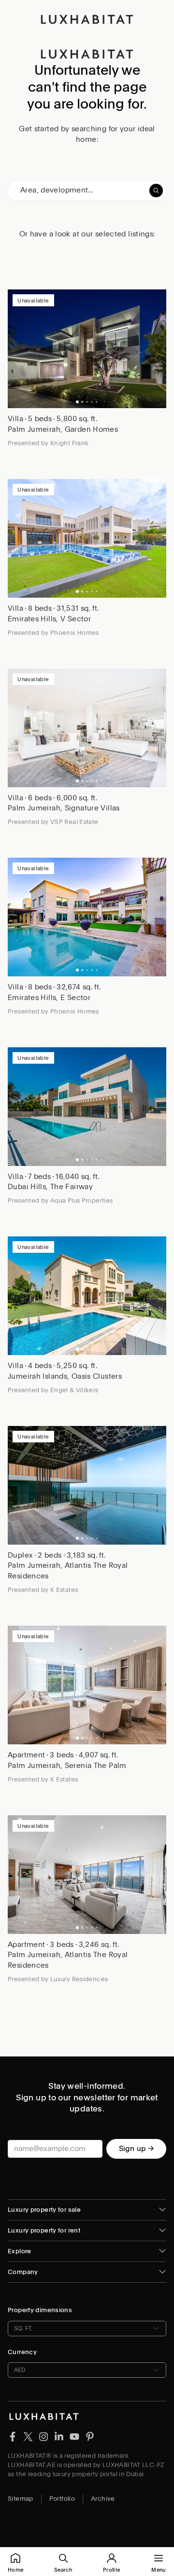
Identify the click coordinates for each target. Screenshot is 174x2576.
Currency (22, 2352)
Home (15, 2570)
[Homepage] (87, 19)
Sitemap (21, 2499)
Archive (103, 2499)
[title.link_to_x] (13, 2436)
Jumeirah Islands (37, 1376)
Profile (111, 2570)
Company (23, 2272)
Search (63, 2570)
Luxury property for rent (44, 2230)
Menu (158, 2570)
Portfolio (62, 2499)
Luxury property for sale (44, 2210)
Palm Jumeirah (34, 429)
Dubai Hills (27, 1187)
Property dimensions (40, 2310)
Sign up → (136, 2149)
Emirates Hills (32, 619)
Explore (20, 2251)
